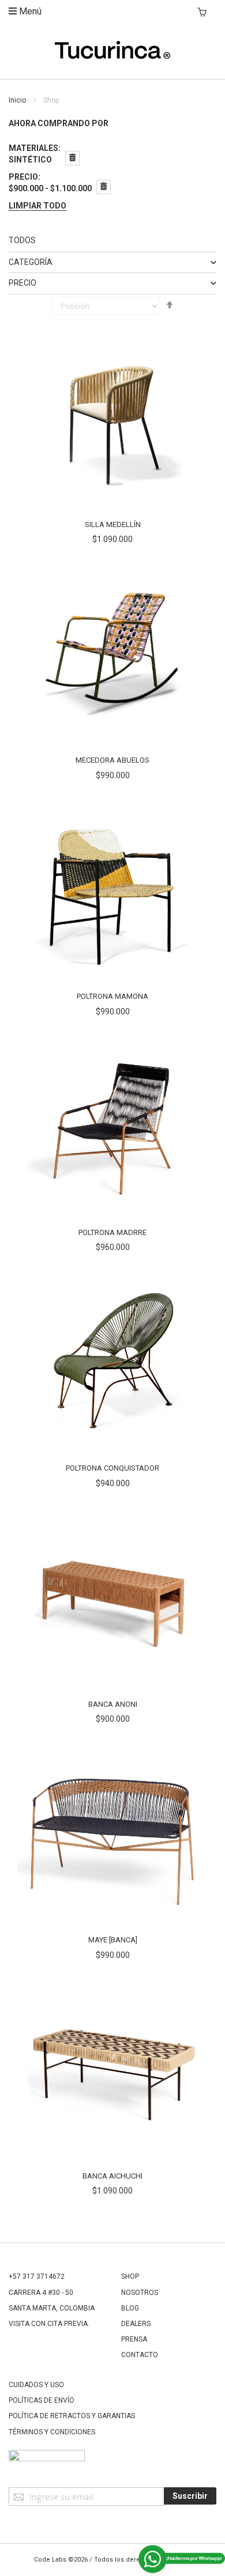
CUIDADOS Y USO (36, 2385)
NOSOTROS (140, 2293)
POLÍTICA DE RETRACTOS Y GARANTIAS (72, 2416)
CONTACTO (140, 2355)
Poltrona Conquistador (112, 1468)
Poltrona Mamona (112, 996)
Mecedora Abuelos (112, 760)
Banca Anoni (113, 1704)
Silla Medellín (113, 524)
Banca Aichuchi (112, 2176)
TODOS (22, 240)
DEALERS (136, 2324)
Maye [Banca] (113, 1940)
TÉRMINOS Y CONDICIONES (52, 2432)
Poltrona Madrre (112, 1232)
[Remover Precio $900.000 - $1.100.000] (104, 187)
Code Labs (50, 2560)
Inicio (18, 100)
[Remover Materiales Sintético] (72, 158)
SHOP (130, 2276)
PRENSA (134, 2339)
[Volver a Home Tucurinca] (112, 56)
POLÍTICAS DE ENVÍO (42, 2400)
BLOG (130, 2308)
